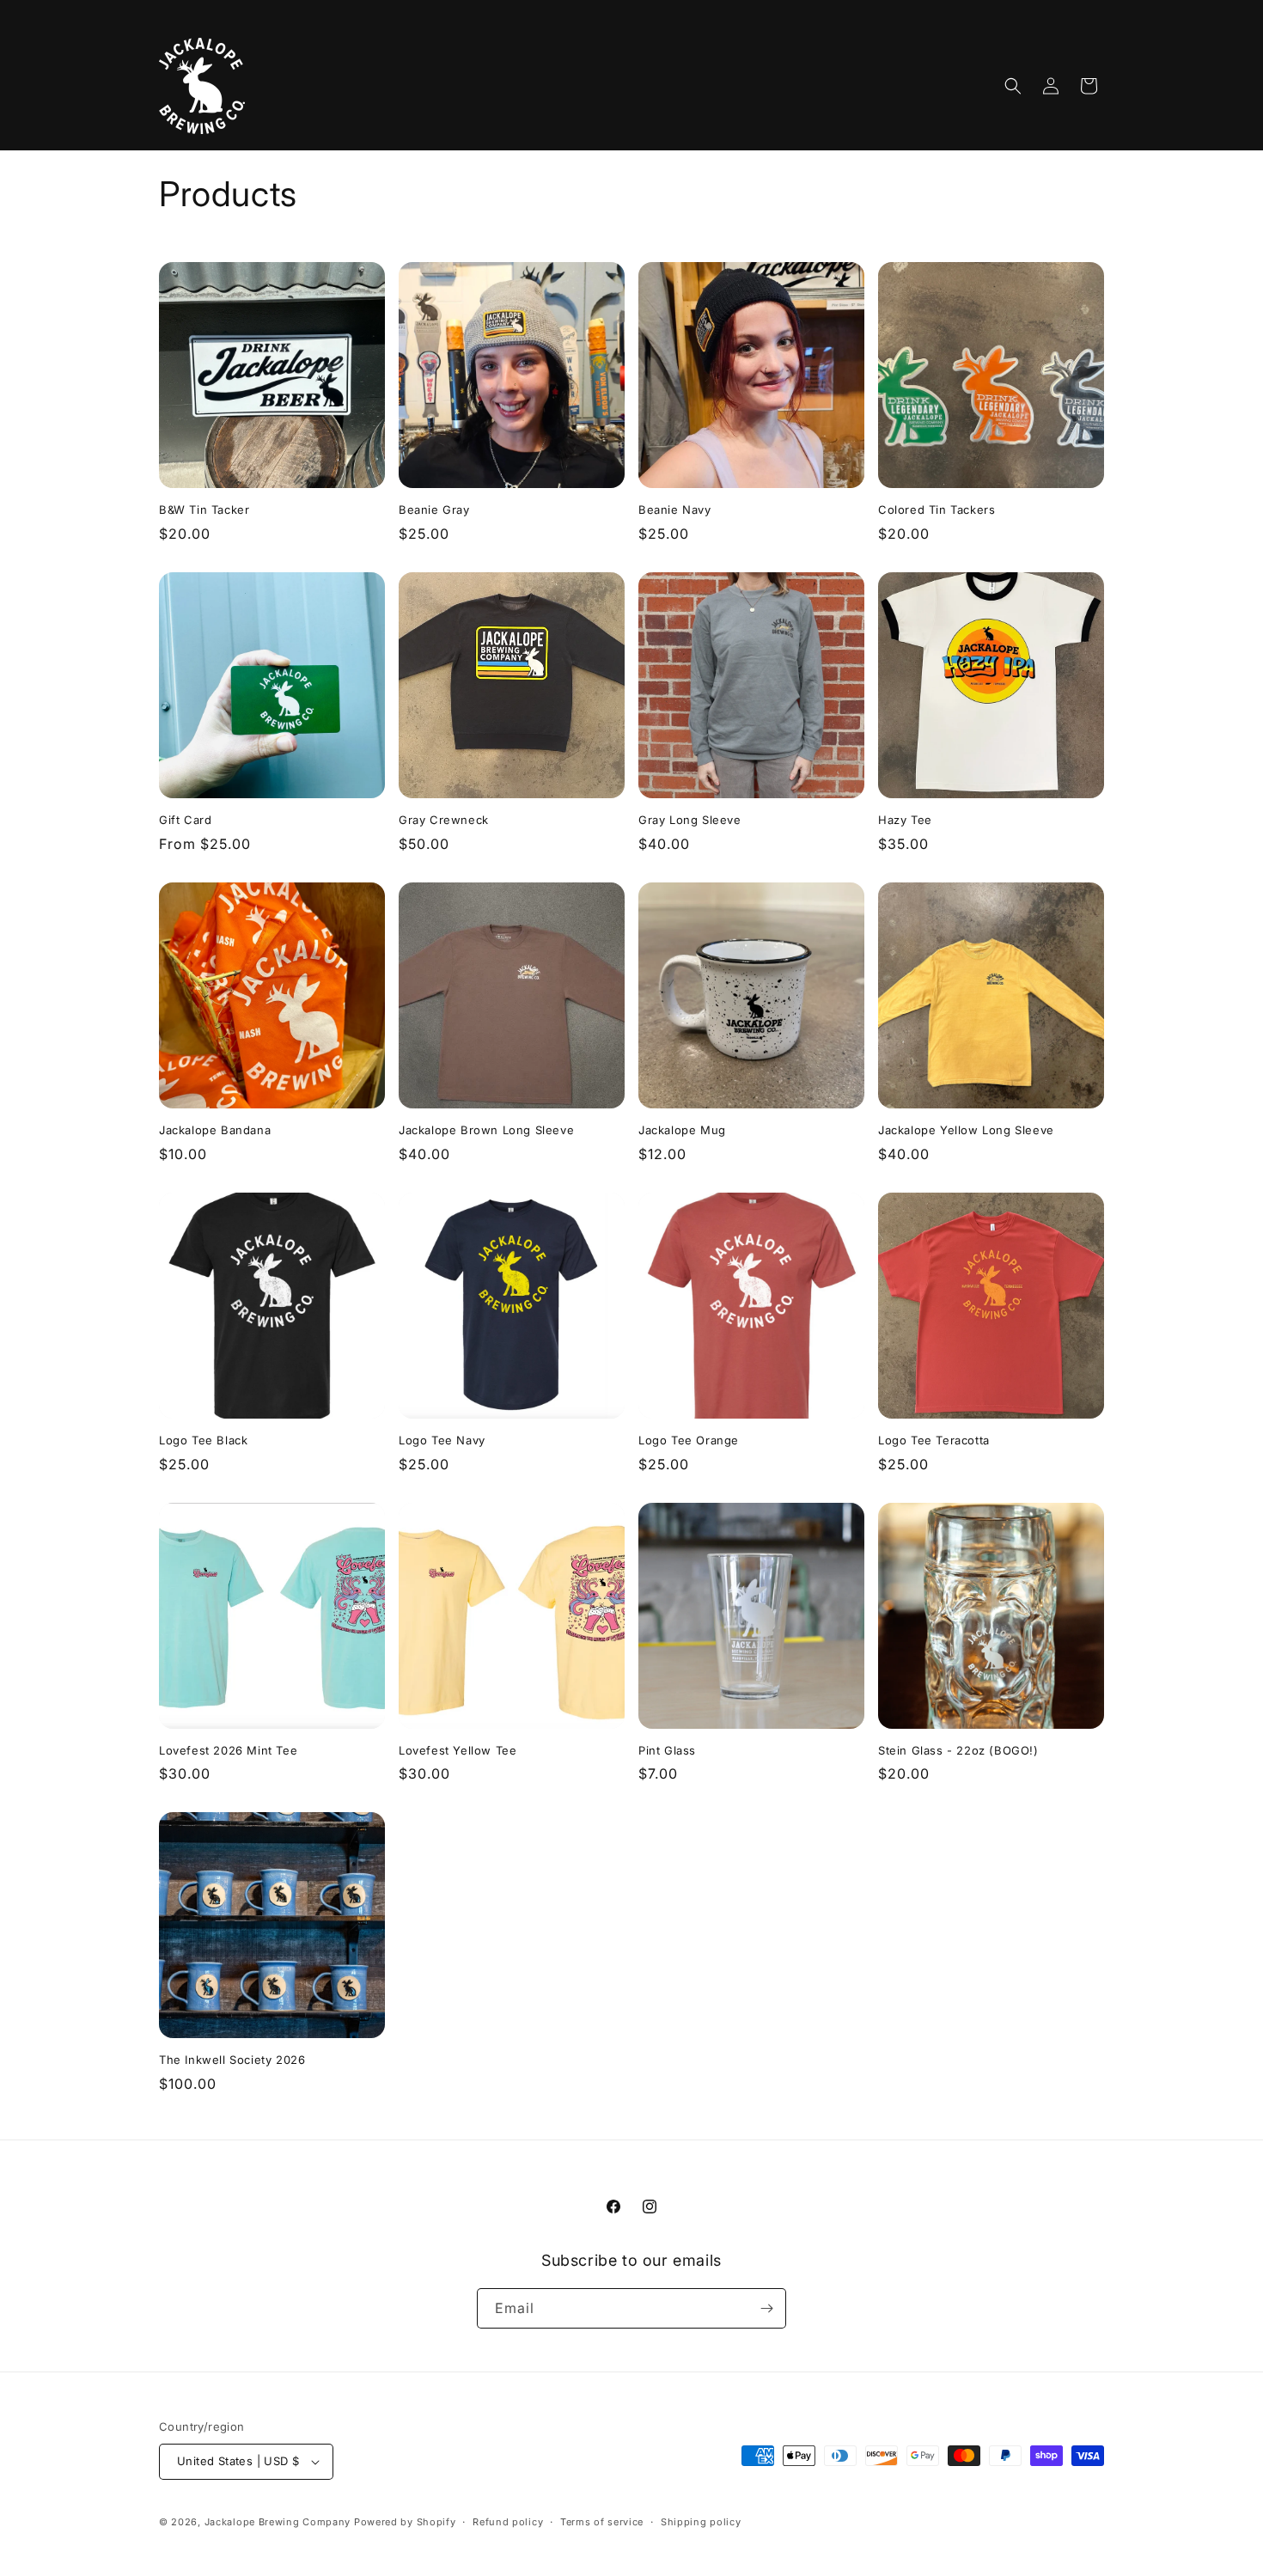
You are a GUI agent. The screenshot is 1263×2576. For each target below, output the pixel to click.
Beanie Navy (675, 510)
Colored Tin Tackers (937, 510)
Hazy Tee (905, 820)
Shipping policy (701, 2522)
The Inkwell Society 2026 (232, 2060)
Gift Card (185, 820)
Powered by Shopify (405, 2522)
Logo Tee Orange (689, 1440)
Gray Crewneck (444, 820)
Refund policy (508, 2522)
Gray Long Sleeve (690, 820)
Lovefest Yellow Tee (458, 1750)
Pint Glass (667, 1750)
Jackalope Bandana (215, 1130)
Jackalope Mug (682, 1130)
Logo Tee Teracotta (934, 1440)
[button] (1013, 86)
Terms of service (602, 2522)
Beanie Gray (434, 510)
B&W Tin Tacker (204, 510)
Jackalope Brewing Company (278, 2522)
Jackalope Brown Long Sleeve (486, 1130)
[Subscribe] (766, 2308)
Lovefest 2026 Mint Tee (228, 1750)
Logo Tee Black (203, 1440)
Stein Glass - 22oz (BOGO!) (958, 1750)
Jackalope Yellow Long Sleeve (966, 1130)
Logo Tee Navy (442, 1440)
